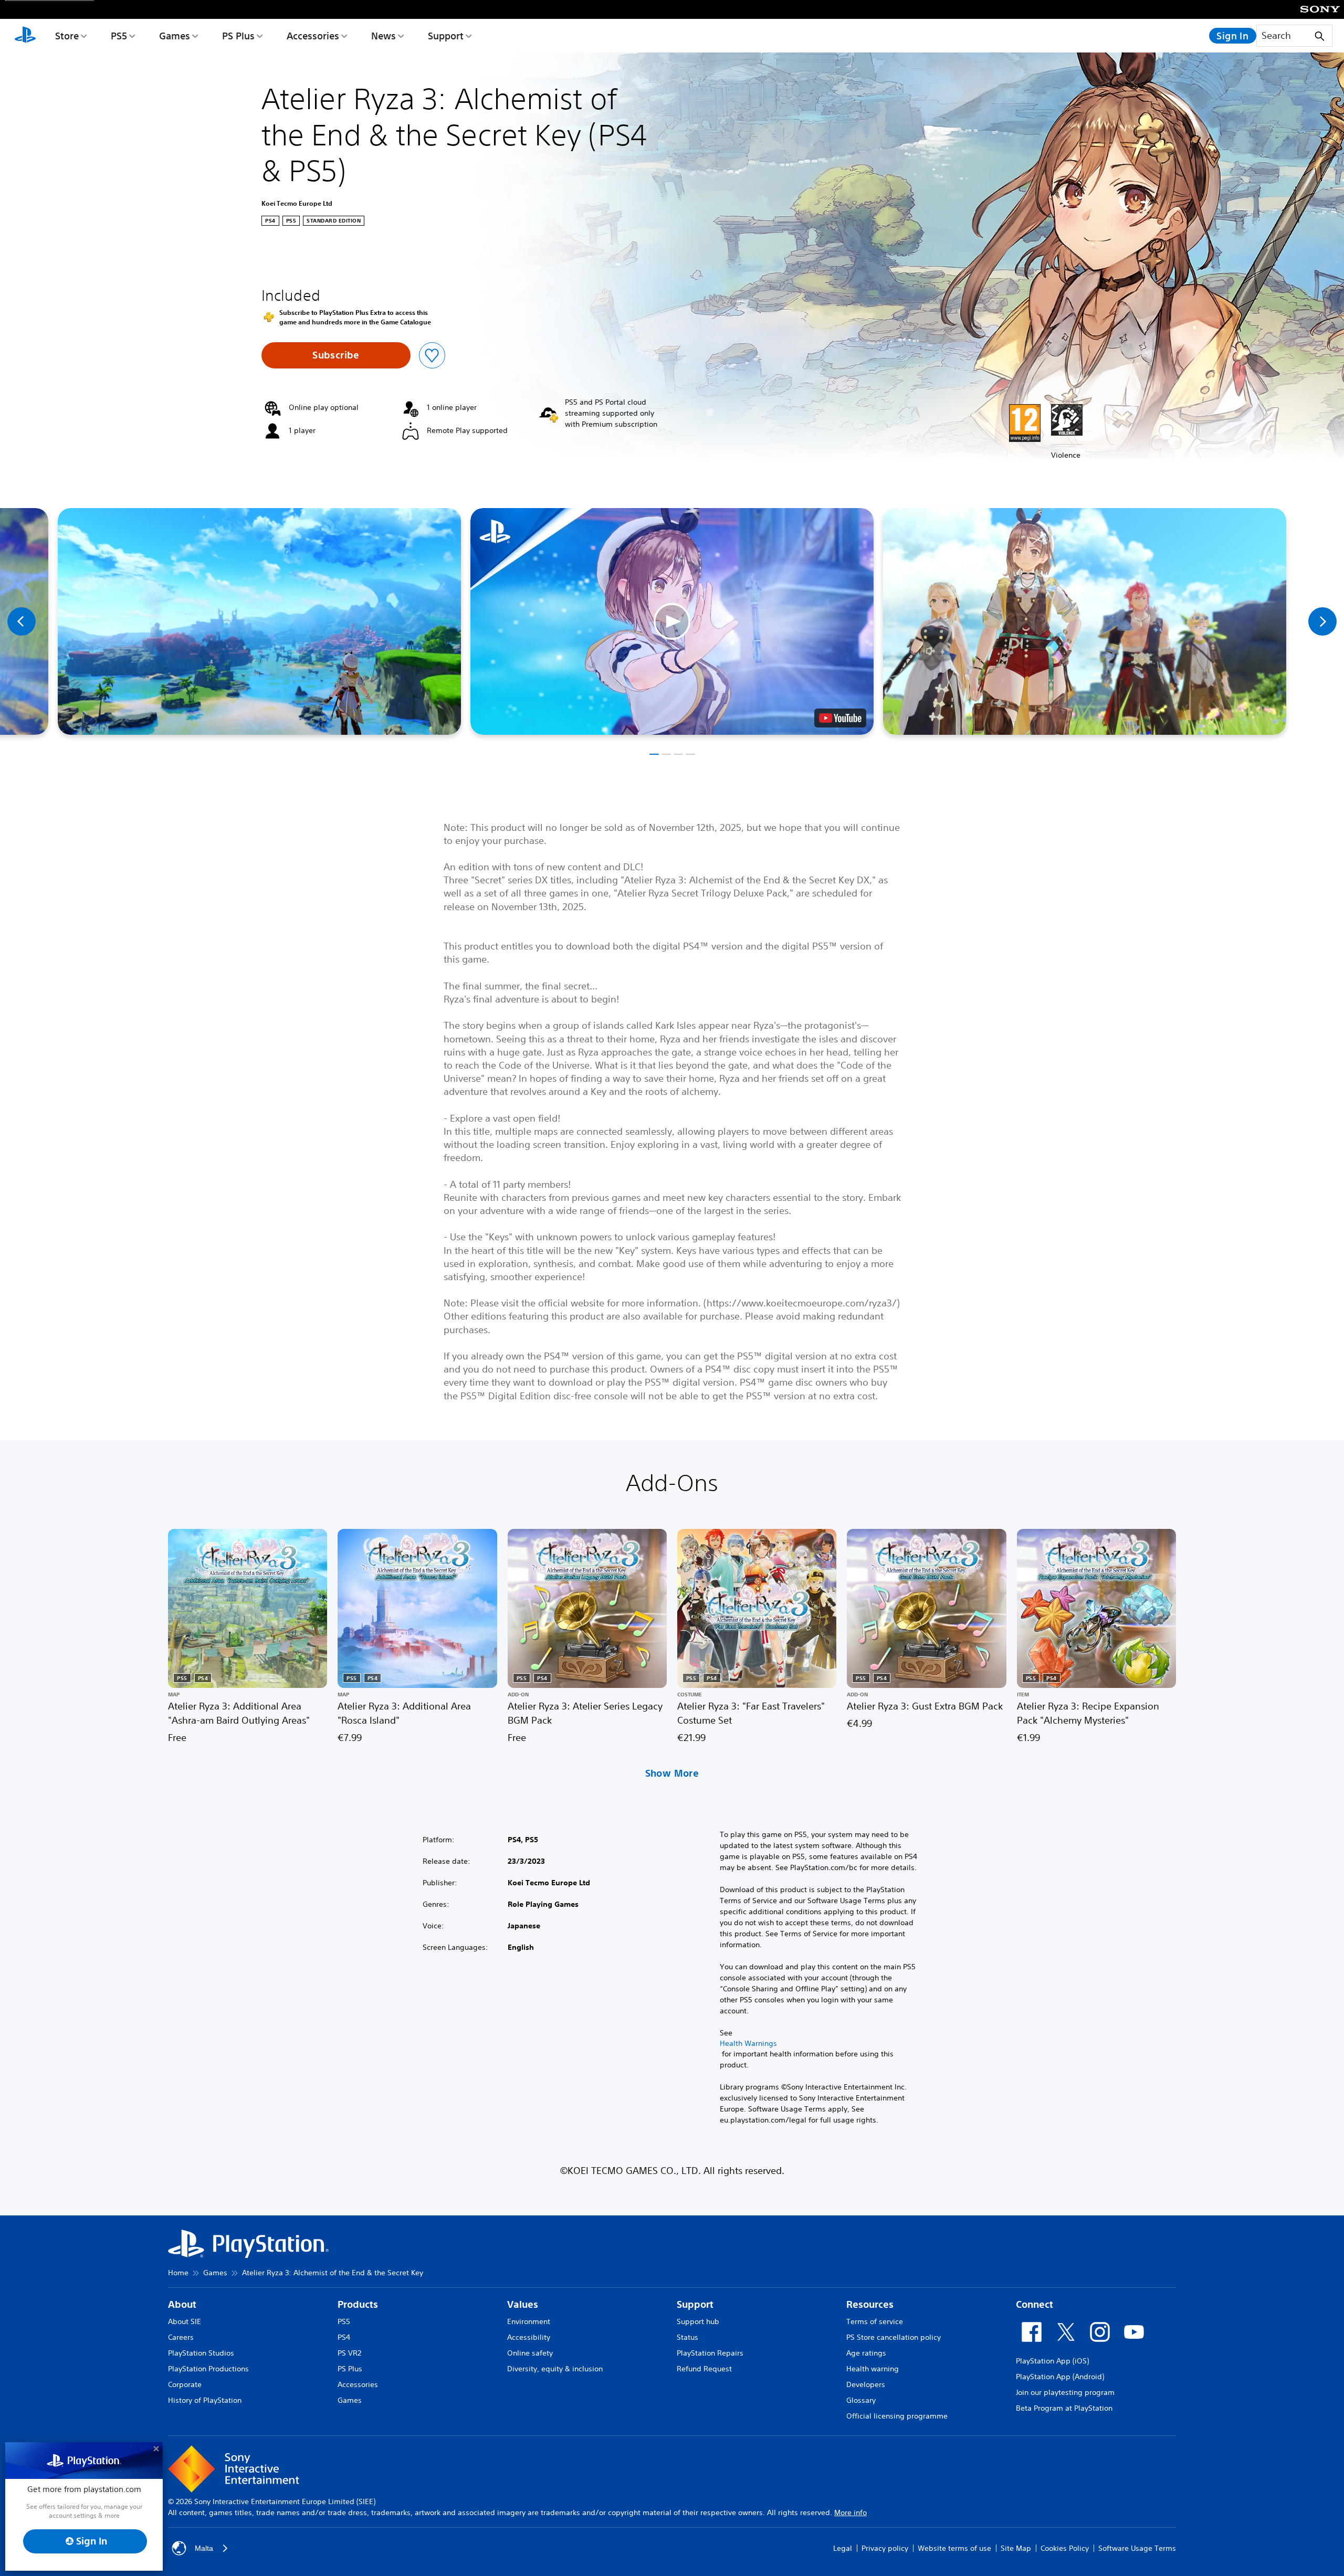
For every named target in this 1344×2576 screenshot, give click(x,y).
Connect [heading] (1035, 2304)
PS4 (344, 2337)
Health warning (873, 2369)
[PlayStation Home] (25, 36)
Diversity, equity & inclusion (555, 2369)
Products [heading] (358, 2304)
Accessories (313, 36)
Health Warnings (748, 2043)
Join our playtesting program (1065, 2392)
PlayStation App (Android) (1060, 2377)
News (384, 36)
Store (67, 36)
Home (178, 2273)
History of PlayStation (205, 2400)
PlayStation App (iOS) (1052, 2361)
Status (687, 2337)
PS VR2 (349, 2353)
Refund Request (704, 2369)
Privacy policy (885, 2548)
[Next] (1322, 621)
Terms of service (875, 2321)
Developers (866, 2384)
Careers (181, 2337)
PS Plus (238, 36)
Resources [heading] (870, 2304)
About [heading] (182, 2304)
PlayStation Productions (208, 2369)
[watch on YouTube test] (840, 718)
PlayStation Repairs (710, 2353)
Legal (843, 2548)
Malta (204, 2548)
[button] (672, 621)
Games (175, 36)
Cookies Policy (1065, 2548)
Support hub (698, 2321)
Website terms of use (954, 2548)
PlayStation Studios (201, 2353)
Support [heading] (695, 2304)
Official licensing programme (897, 2416)
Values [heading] (523, 2304)
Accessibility (529, 2337)
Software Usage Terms (1137, 2548)
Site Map (1016, 2548)
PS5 (119, 36)
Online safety (530, 2353)
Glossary (861, 2400)
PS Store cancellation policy (894, 2337)
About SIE (185, 2321)
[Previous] (22, 621)
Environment (529, 2321)
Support (446, 36)
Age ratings (866, 2353)
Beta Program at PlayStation (1064, 2408)
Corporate (185, 2384)
